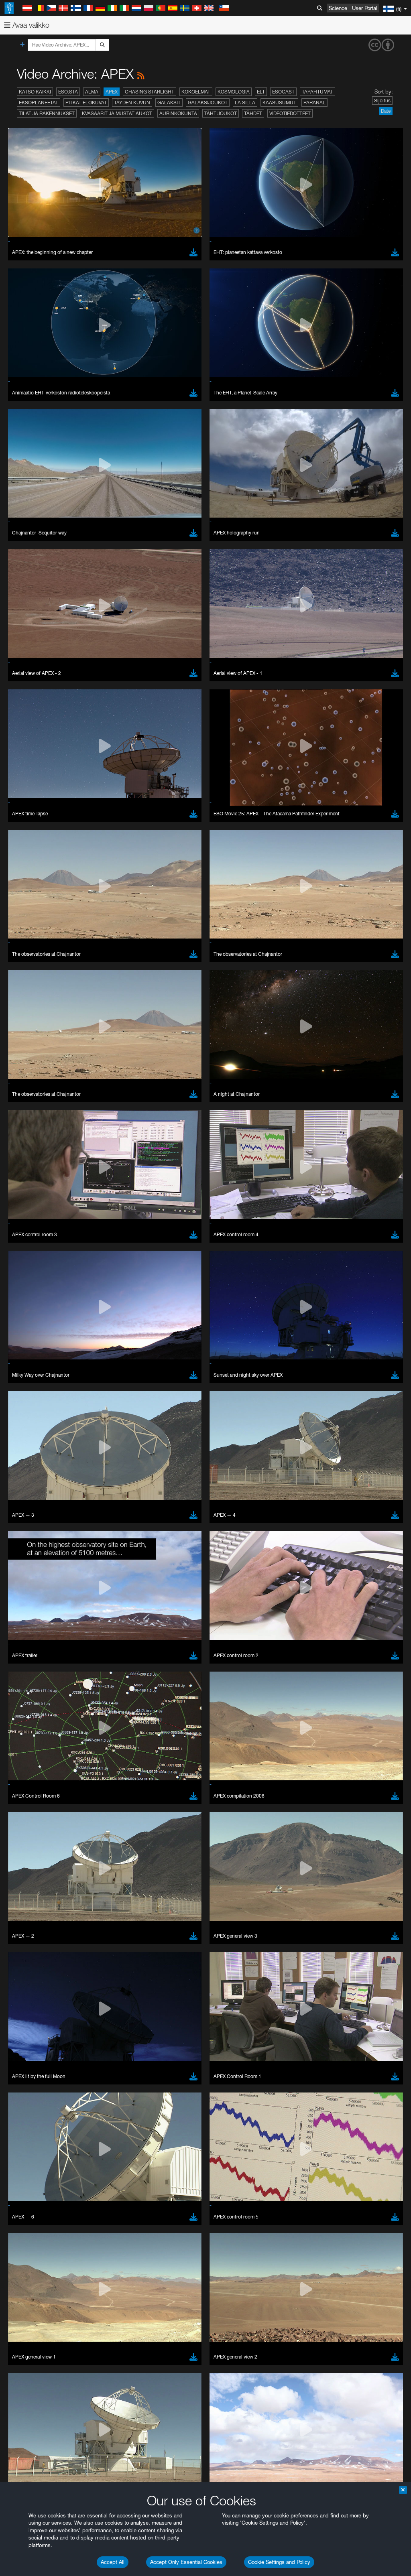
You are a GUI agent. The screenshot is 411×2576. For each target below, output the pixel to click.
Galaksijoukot (208, 103)
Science (338, 8)
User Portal (365, 8)
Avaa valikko (30, 25)
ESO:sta (68, 92)
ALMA (92, 92)
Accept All (113, 2562)
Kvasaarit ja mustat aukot (117, 113)
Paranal (314, 103)
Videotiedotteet (290, 113)
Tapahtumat (317, 92)
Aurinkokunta (178, 113)
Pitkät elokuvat (86, 103)
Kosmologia (234, 92)
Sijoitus (382, 101)
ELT (261, 92)
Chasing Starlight (150, 92)
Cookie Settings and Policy (279, 2562)
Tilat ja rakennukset (47, 113)
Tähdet (253, 113)
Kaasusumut (279, 103)
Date (386, 111)
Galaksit (169, 103)
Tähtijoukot (221, 113)
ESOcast (283, 92)
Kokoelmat (196, 92)
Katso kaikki (35, 92)
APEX (112, 92)
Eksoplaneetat (39, 103)
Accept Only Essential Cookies (186, 2562)
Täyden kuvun (132, 103)
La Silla (245, 103)
